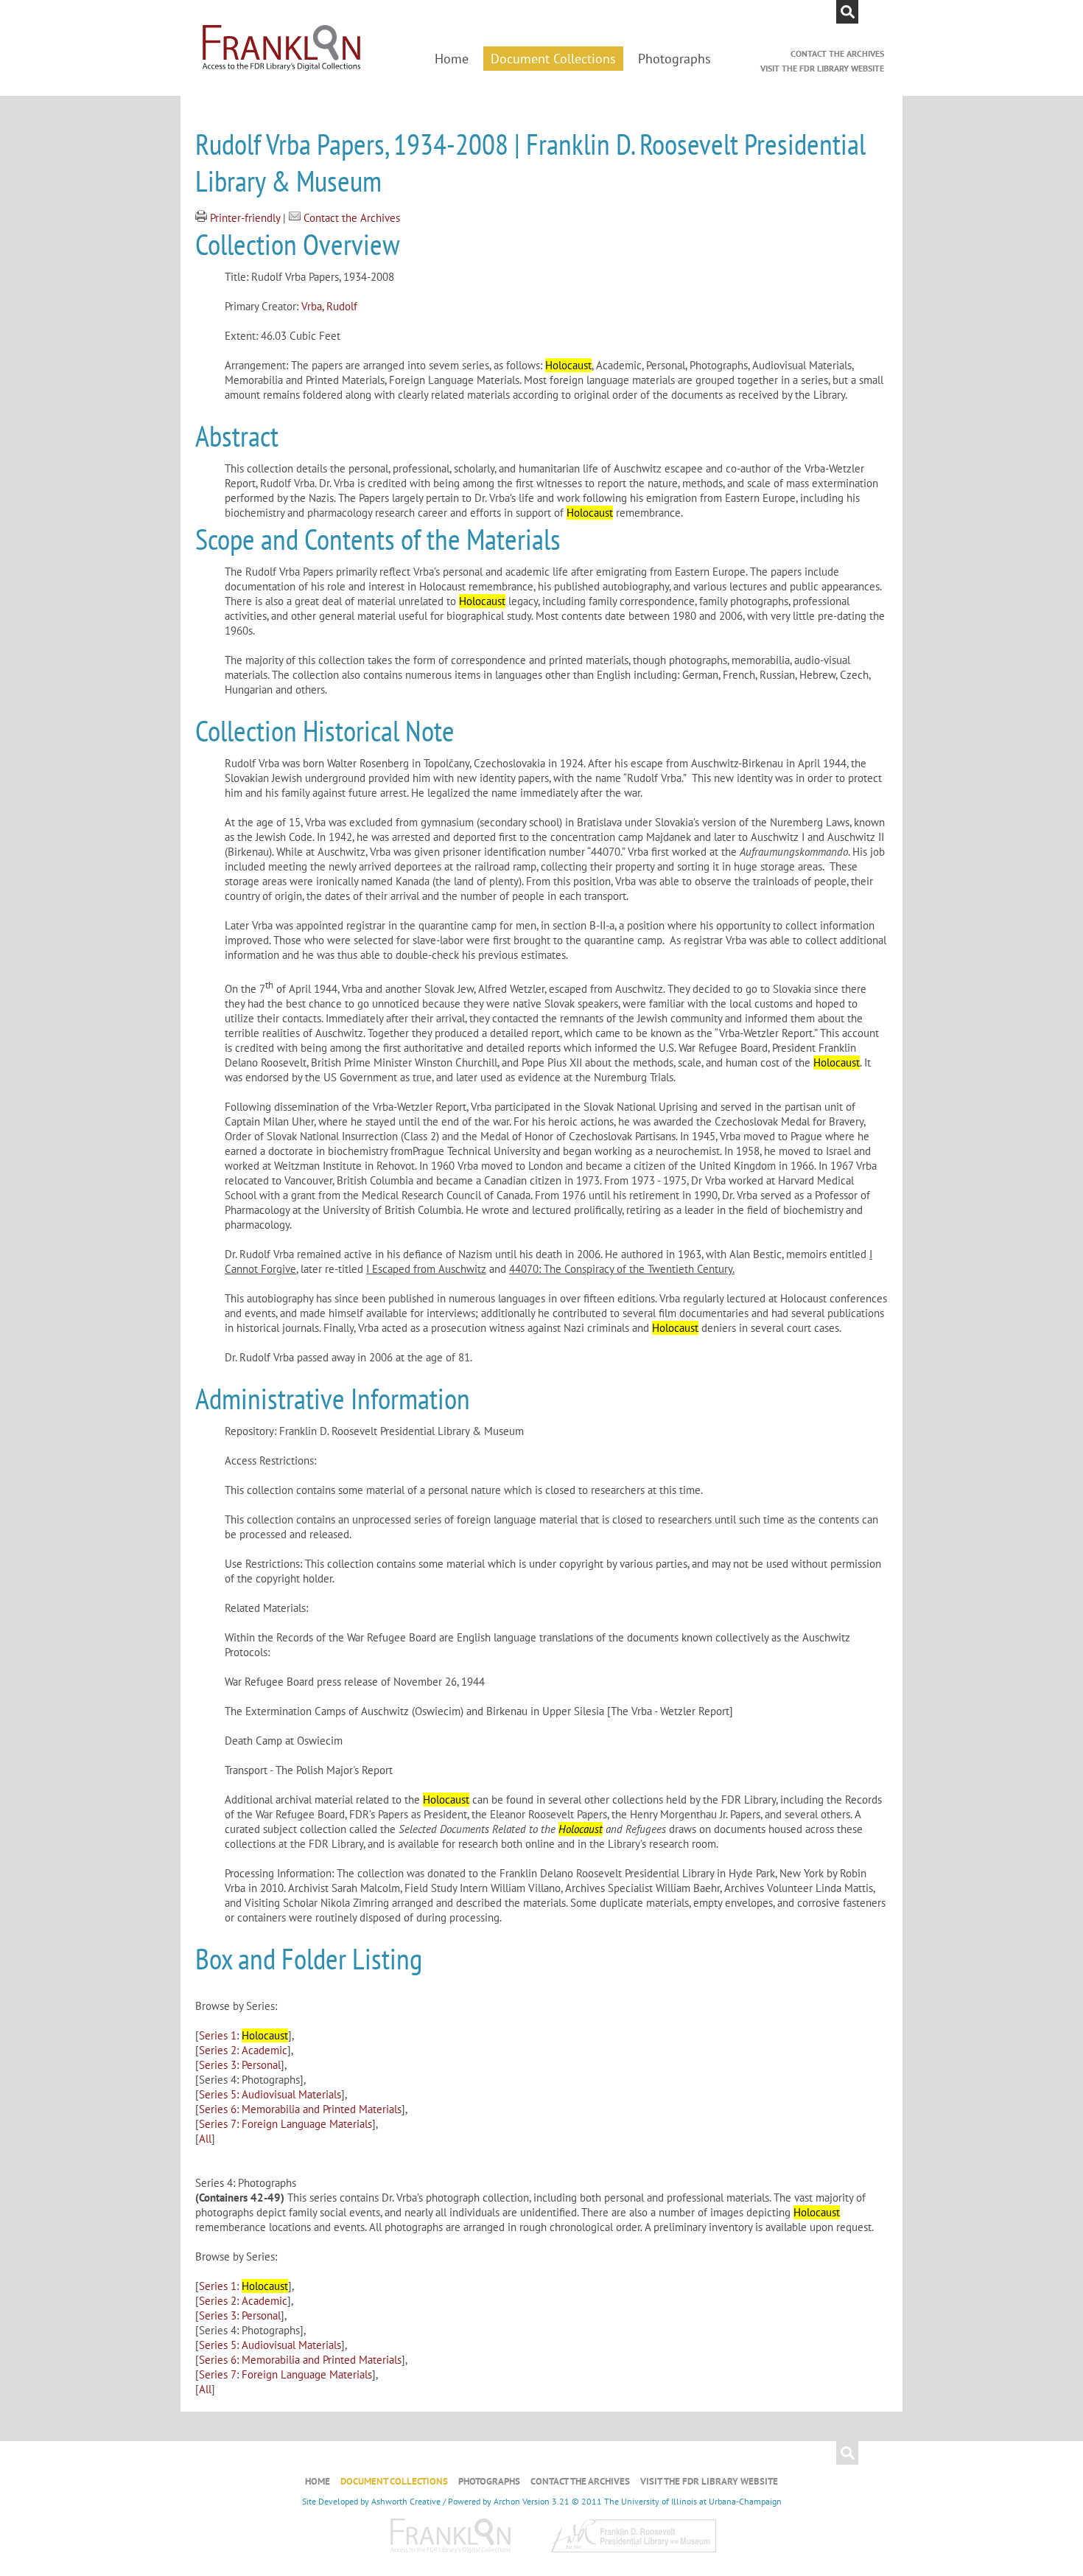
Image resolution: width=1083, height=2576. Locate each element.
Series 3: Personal (240, 2065)
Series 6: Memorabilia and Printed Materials (300, 2109)
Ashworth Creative (406, 2501)
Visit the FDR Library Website (822, 68)
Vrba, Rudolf (329, 306)
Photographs (674, 59)
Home (452, 59)
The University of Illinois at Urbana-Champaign (693, 2501)
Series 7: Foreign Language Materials (285, 2124)
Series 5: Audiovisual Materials (270, 2094)
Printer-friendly (246, 218)
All (205, 2139)
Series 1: (243, 2035)
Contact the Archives (837, 53)
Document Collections (553, 59)
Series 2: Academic (243, 2050)
